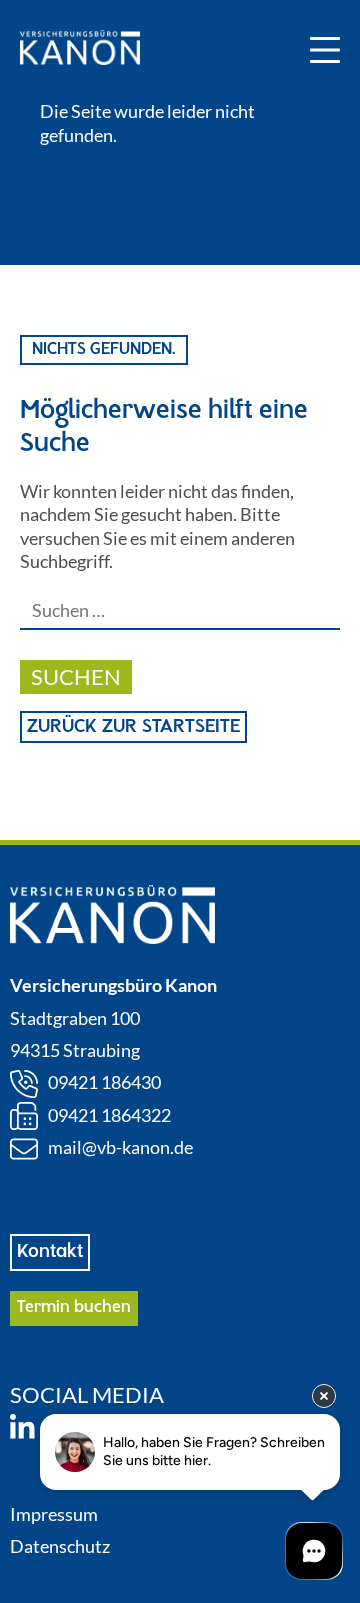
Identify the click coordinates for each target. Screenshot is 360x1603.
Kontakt (50, 1252)
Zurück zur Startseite (133, 727)
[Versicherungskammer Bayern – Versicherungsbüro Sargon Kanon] (80, 50)
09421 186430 (104, 1082)
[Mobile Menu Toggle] (325, 50)
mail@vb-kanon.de (120, 1147)
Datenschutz (60, 1546)
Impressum (54, 1514)
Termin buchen (74, 1307)
